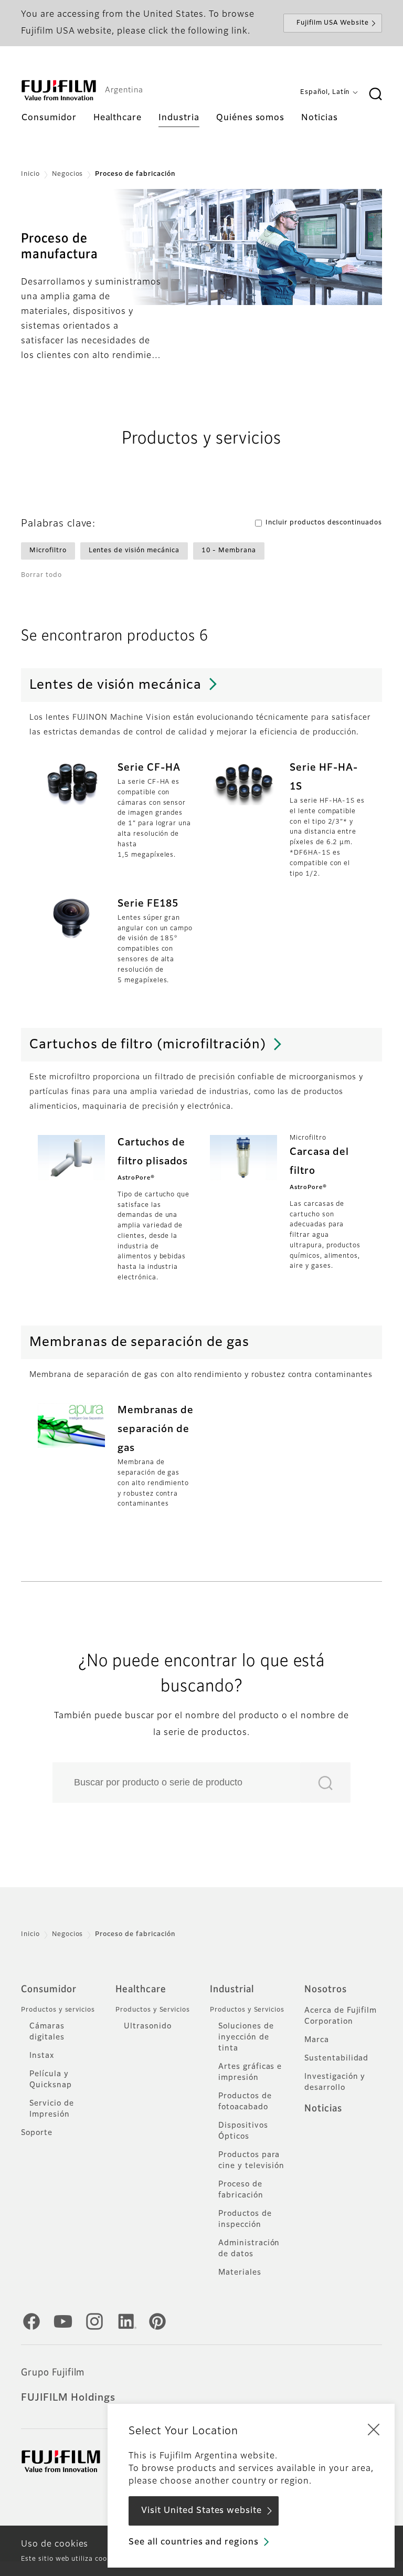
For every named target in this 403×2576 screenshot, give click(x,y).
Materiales (240, 2273)
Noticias (323, 2109)
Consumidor (49, 1990)
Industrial (232, 1990)
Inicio (30, 174)
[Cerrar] (374, 2429)
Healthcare (141, 1990)
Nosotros (326, 1990)
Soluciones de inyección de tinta (246, 2037)
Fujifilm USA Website (333, 23)
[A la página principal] (59, 90)
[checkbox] (48, 551)
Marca (317, 2040)
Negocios (68, 174)
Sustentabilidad (336, 2058)
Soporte (37, 2133)
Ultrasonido (148, 2026)
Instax (42, 2056)
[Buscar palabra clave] (375, 94)
